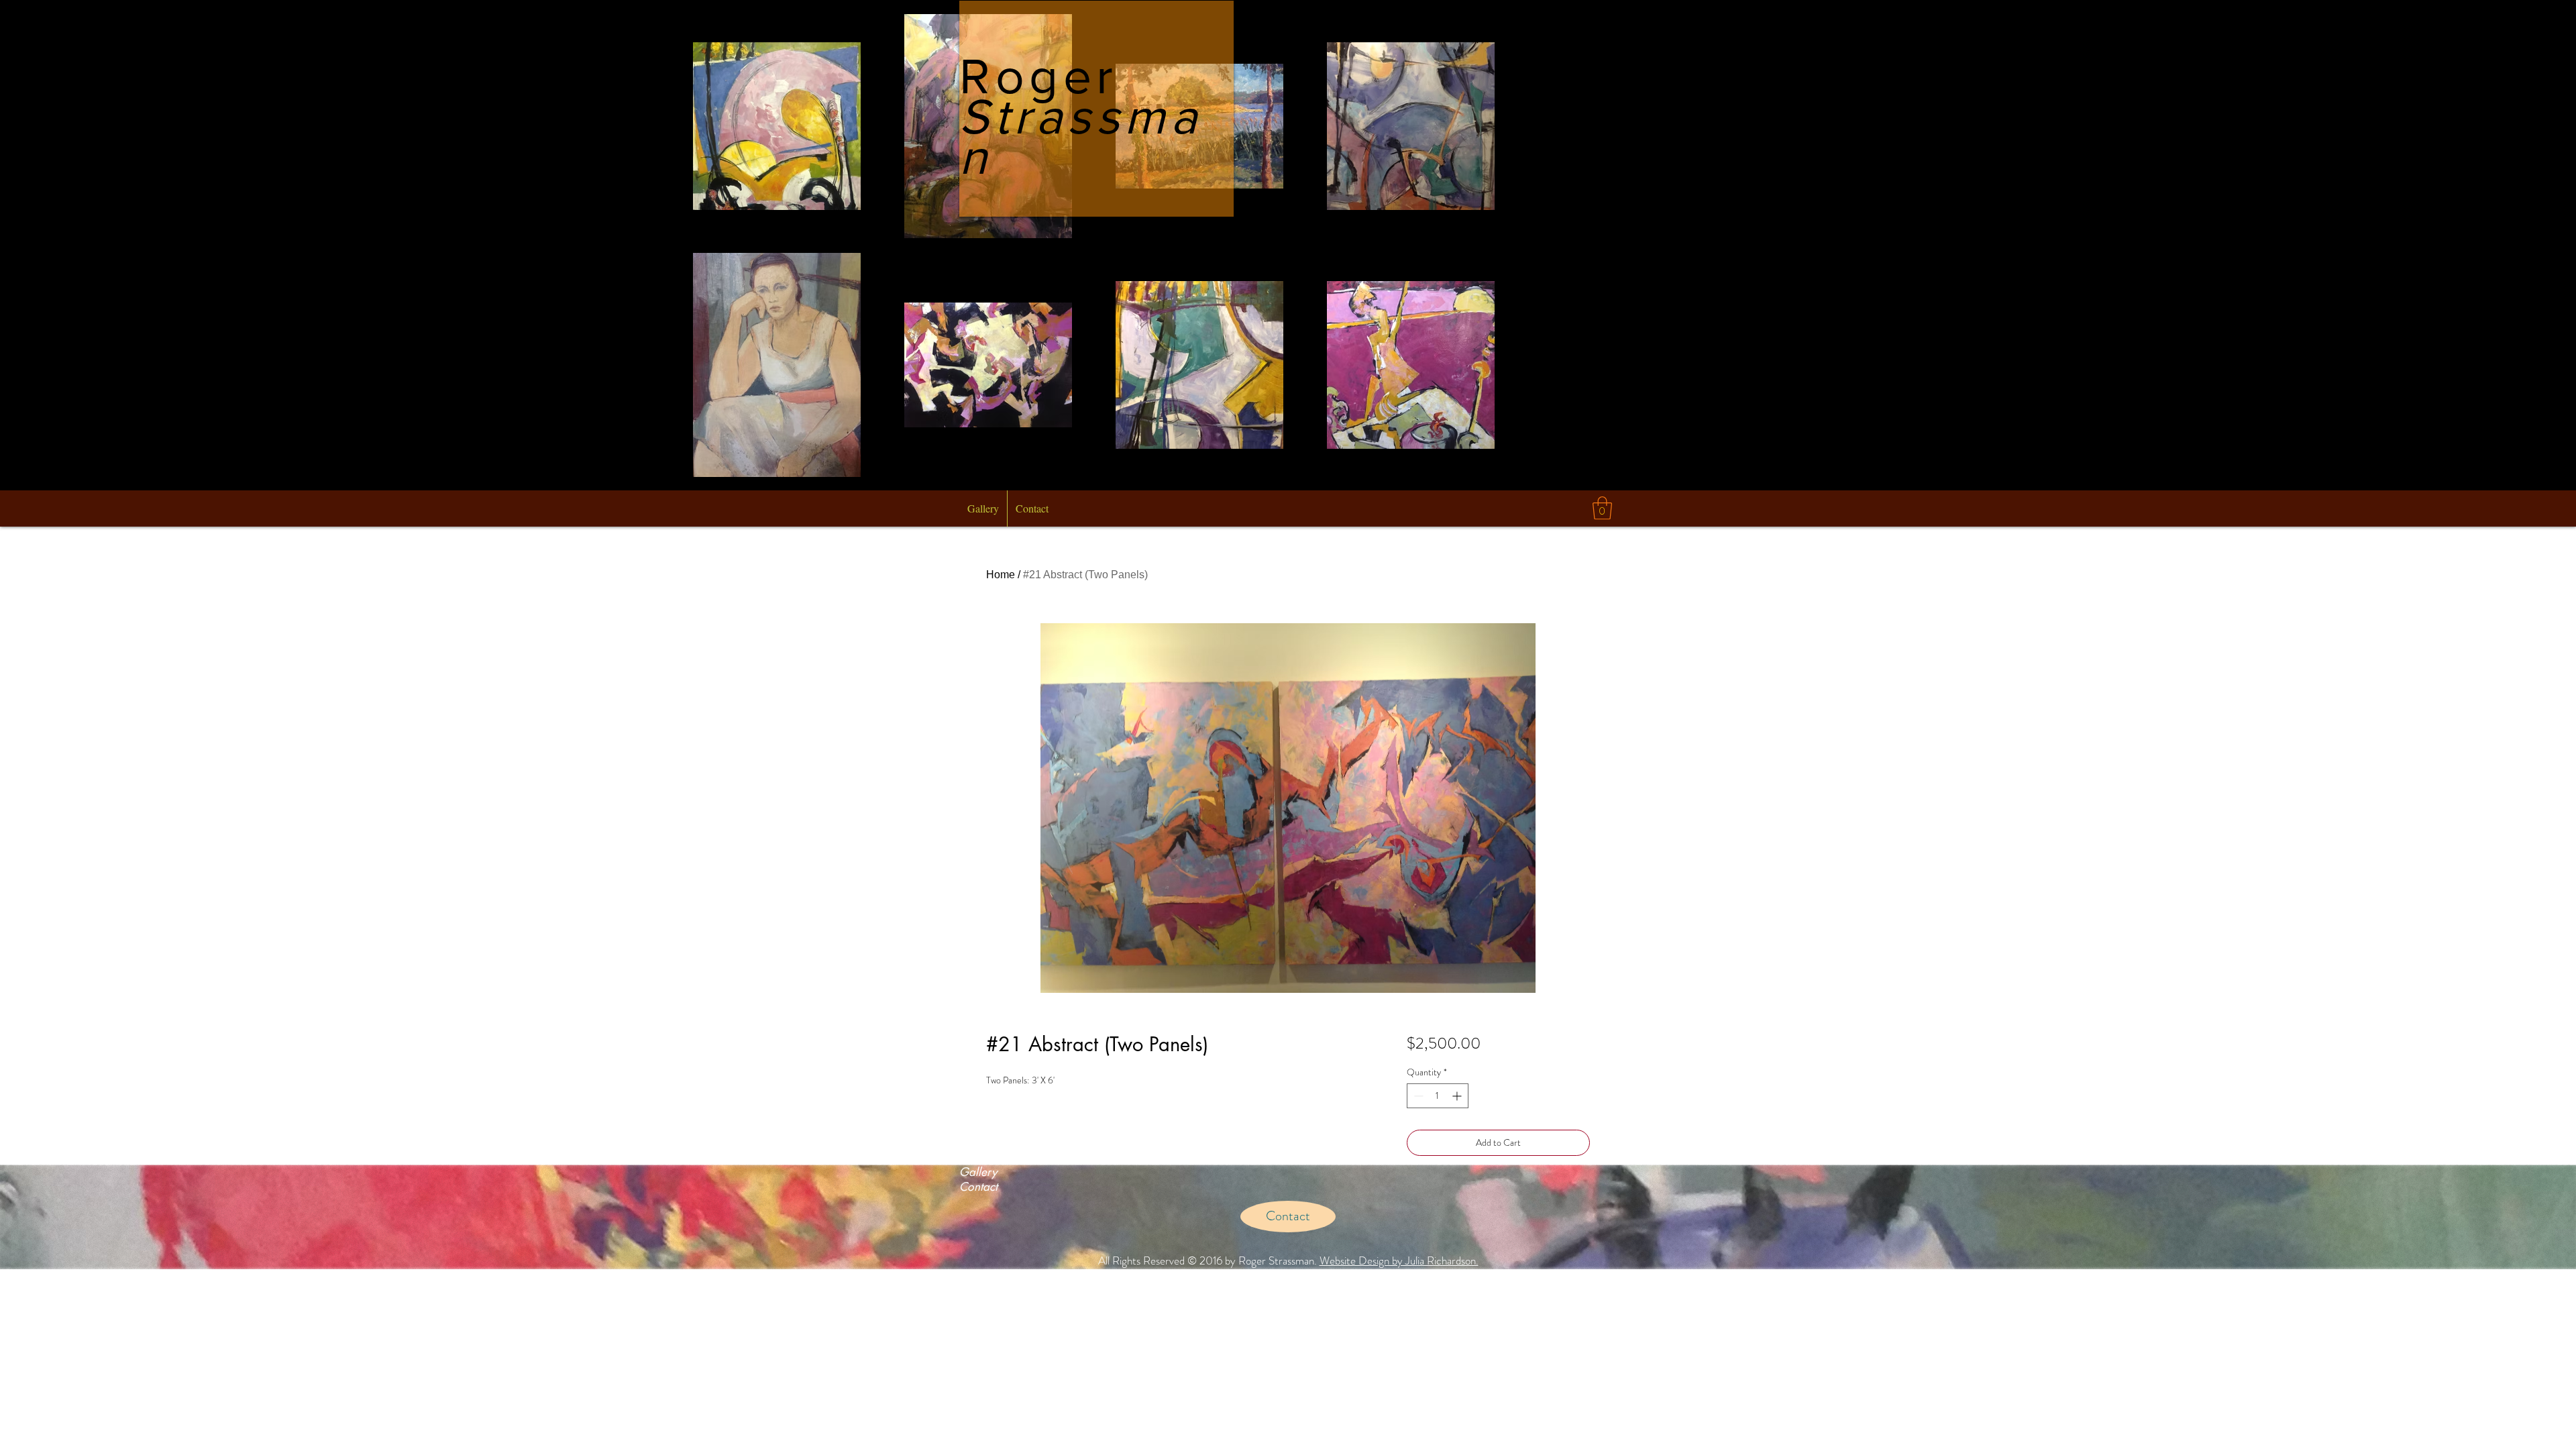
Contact (978, 1187)
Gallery (978, 1172)
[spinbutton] (1438, 1096)
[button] (1602, 508)
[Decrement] (1417, 1096)
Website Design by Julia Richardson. (1399, 1260)
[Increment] (1458, 1096)
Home (1001, 575)
